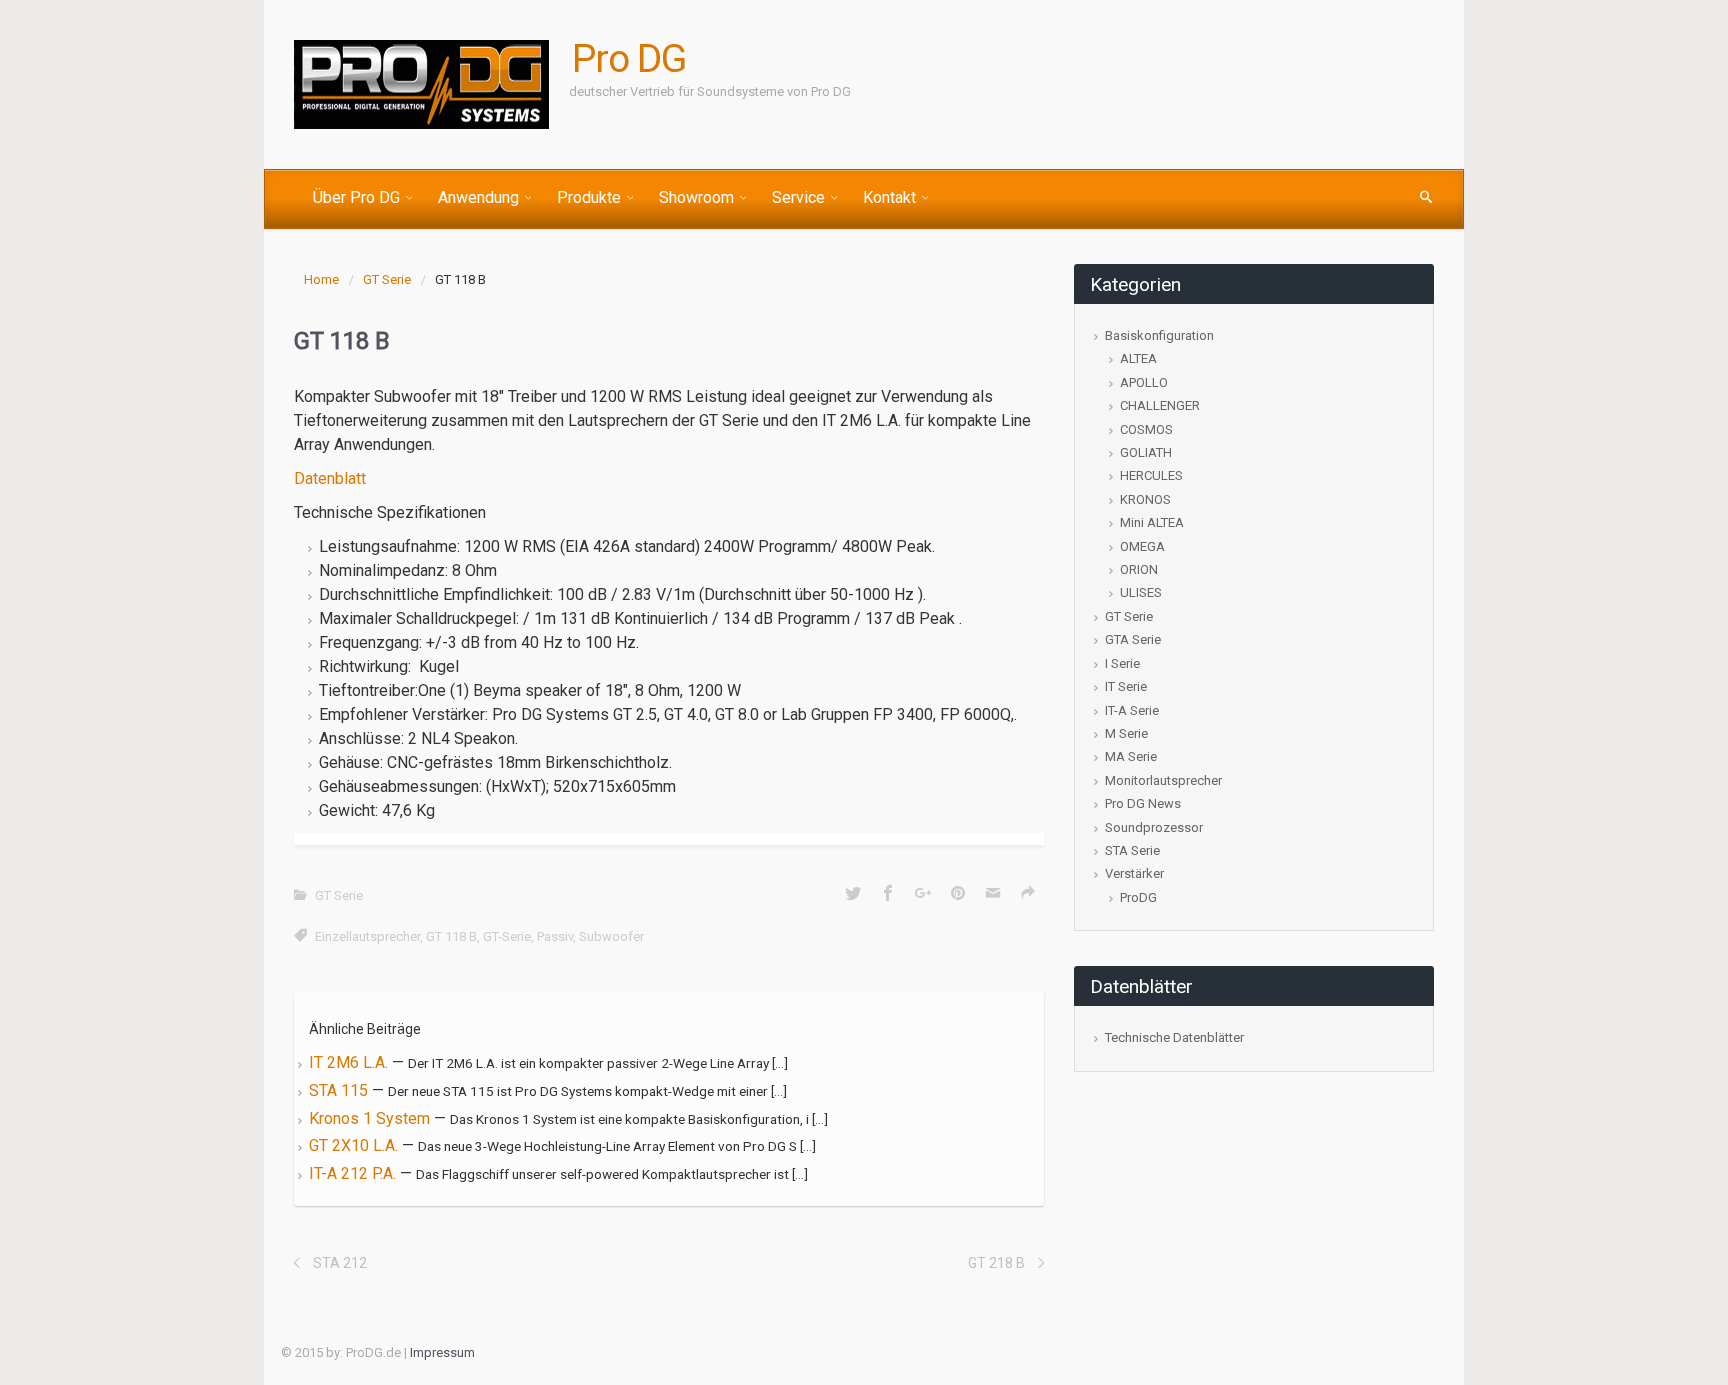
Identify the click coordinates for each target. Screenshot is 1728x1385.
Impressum (442, 1352)
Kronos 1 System (371, 1118)
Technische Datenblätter (1174, 1037)
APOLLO (1144, 382)
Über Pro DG (356, 197)
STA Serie (1132, 850)
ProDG (1138, 897)
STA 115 (340, 1090)
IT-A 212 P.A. (354, 1173)
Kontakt (889, 197)
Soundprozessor (1154, 827)
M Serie (1126, 733)
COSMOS (1146, 429)
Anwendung (478, 197)
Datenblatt (332, 478)
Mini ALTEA (1152, 522)
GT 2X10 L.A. (355, 1145)
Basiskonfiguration (1159, 335)
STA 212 (340, 1263)
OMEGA (1142, 546)
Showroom (696, 197)
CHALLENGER (1160, 405)
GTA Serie (1133, 639)
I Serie (1122, 663)
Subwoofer (611, 936)
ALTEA (1138, 358)
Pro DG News (1143, 803)
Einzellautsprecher (367, 936)
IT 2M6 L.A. (350, 1062)
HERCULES (1151, 475)
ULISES (1141, 592)
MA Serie (1131, 756)
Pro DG (629, 59)
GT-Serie (507, 936)
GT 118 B (451, 936)
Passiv (555, 936)
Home (321, 279)
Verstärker (1134, 873)
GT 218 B (996, 1263)
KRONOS (1145, 499)
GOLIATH (1146, 452)
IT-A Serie (1132, 710)
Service (798, 197)
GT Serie (387, 279)
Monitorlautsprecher (1163, 780)
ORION (1139, 569)
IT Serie (1126, 686)
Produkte (589, 197)
